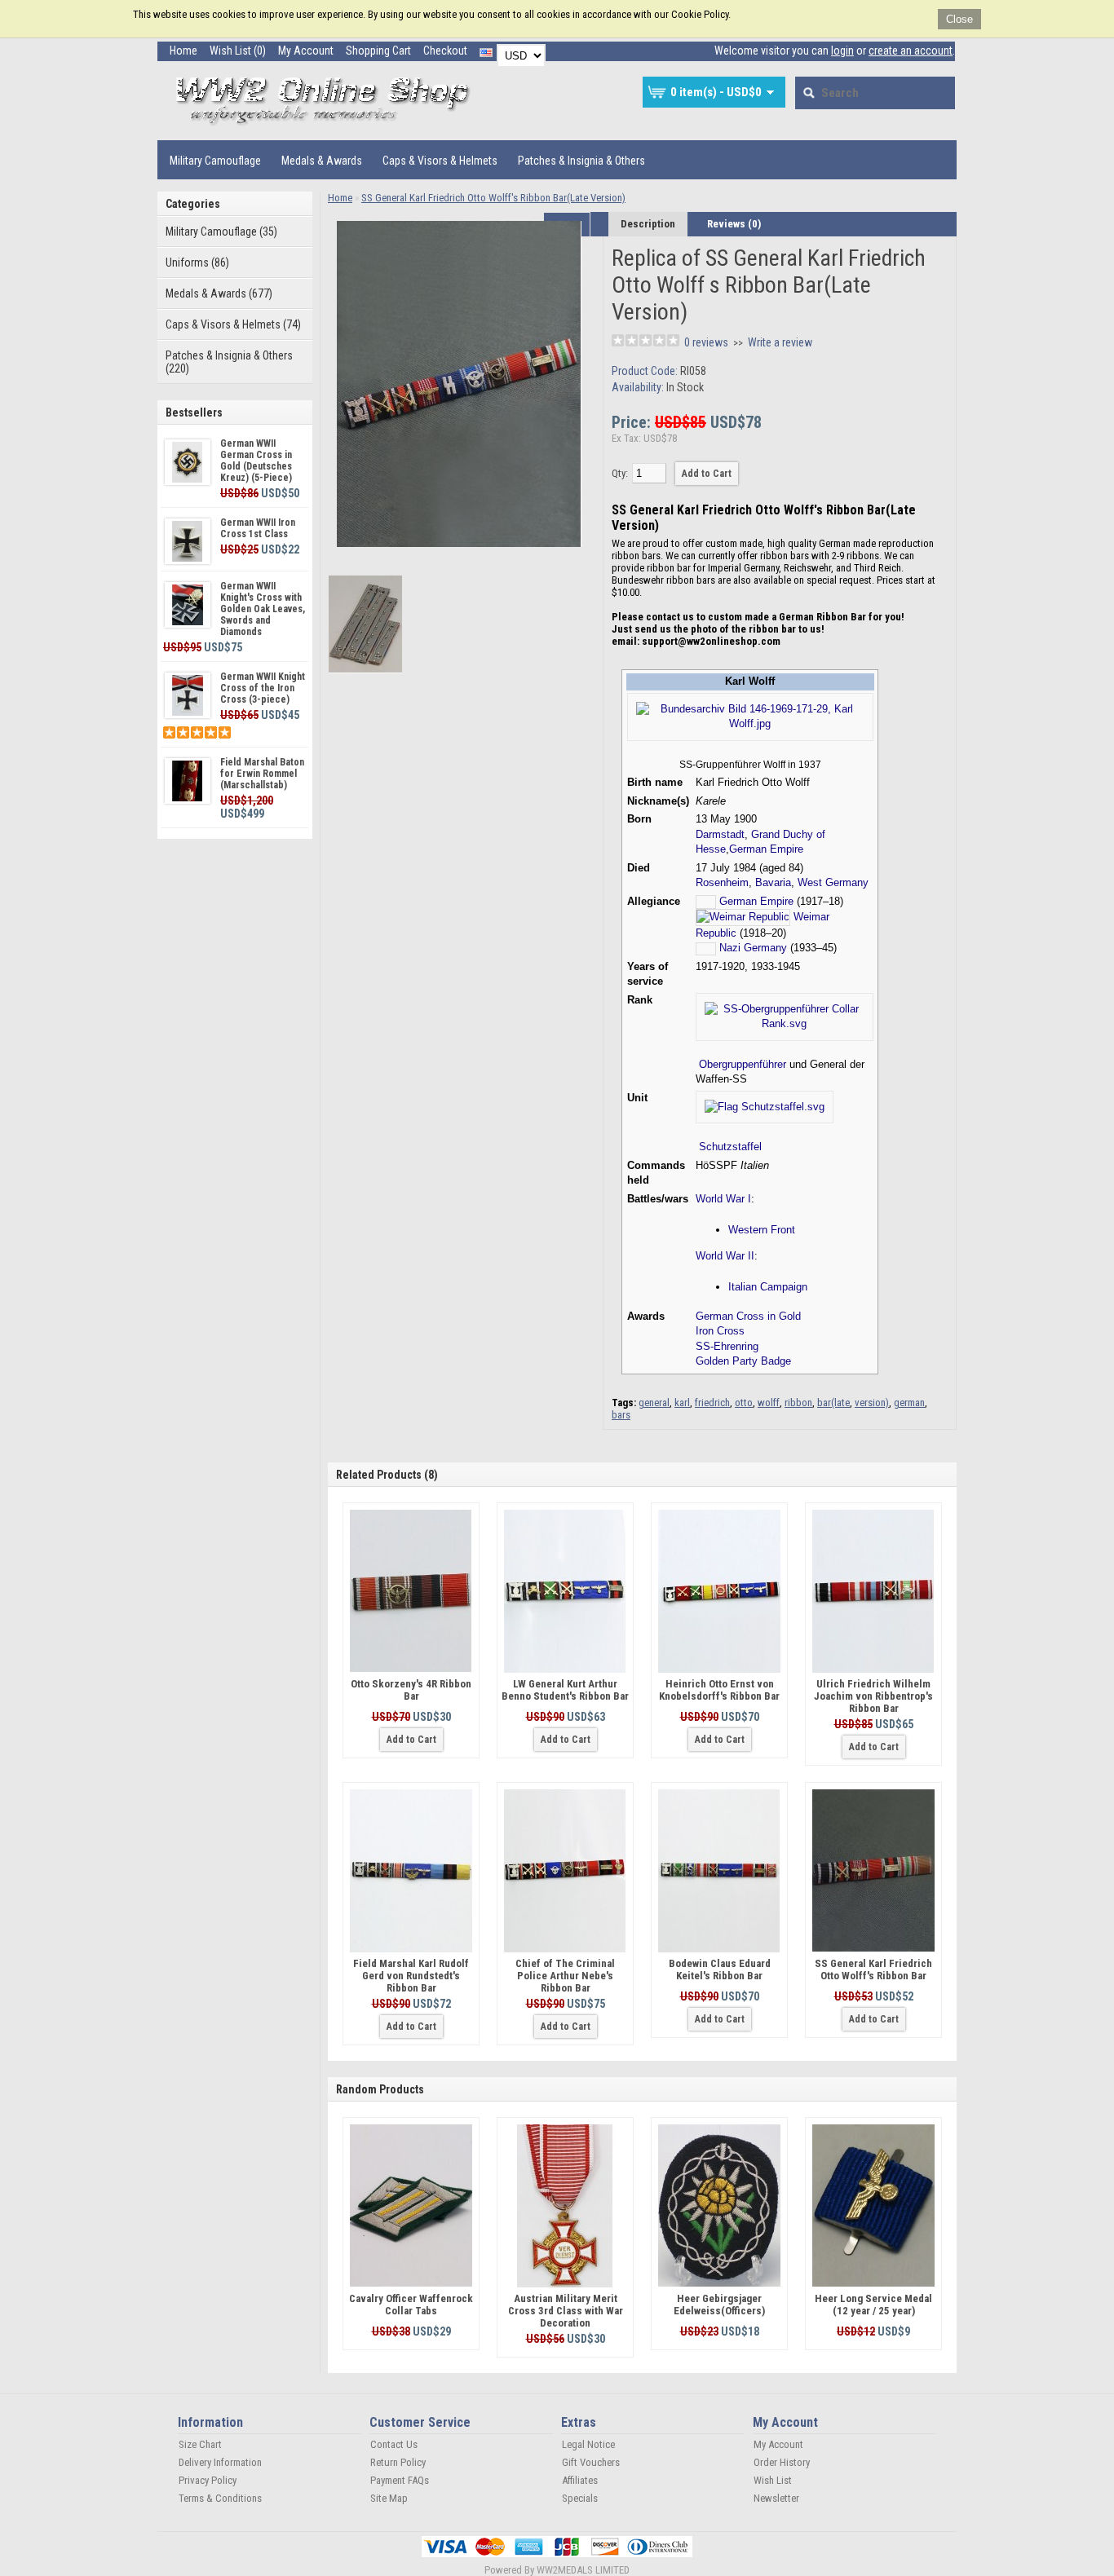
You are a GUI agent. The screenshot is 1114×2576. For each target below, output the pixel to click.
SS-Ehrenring (727, 1346)
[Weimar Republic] (743, 917)
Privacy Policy (208, 2480)
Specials (580, 2498)
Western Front (762, 1230)
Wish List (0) (238, 51)
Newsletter (776, 2498)
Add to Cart (411, 1740)
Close (959, 19)
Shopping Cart (378, 51)
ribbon (798, 1403)
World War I (723, 1199)
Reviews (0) (734, 224)
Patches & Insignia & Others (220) (229, 362)
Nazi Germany (753, 948)
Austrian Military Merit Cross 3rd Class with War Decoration (566, 2311)
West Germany (833, 882)
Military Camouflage (215, 161)
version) (872, 1403)
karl (682, 1403)
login (842, 51)
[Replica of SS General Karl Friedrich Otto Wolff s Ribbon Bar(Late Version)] (459, 543)
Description (648, 224)
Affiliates (580, 2480)
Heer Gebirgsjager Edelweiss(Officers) (719, 2305)
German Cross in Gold (748, 1316)
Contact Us (394, 2444)
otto (744, 1403)
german (909, 1403)
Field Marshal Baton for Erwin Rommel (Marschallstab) (262, 774)
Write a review (780, 342)
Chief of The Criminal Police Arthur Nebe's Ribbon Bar (565, 1976)
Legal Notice (588, 2444)
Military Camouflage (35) (221, 232)
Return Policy (398, 2462)
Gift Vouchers (591, 2462)
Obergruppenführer (743, 1064)
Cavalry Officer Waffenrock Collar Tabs (411, 2305)
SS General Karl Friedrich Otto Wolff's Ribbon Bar (873, 1969)
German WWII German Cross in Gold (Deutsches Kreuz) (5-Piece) (256, 461)
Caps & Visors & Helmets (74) (233, 324)
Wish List (773, 2480)
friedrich (712, 1403)
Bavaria (773, 882)
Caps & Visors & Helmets (440, 161)
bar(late (833, 1403)
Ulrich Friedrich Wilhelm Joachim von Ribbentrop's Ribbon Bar (873, 1696)
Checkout (445, 51)
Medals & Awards (322, 161)
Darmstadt (720, 834)
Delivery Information (220, 2462)
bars (621, 1415)
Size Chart (200, 2444)
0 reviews (706, 342)
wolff (769, 1403)
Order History (782, 2462)
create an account (911, 51)
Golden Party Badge (743, 1361)
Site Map (389, 2498)
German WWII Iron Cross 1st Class (258, 528)
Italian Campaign (768, 1287)
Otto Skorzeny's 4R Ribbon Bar (411, 1690)
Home (183, 51)
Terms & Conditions (220, 2498)
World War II (725, 1256)
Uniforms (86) (197, 262)
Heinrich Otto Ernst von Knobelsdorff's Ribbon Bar (719, 1690)
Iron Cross (720, 1331)
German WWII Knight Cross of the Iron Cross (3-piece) (263, 688)
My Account (306, 51)
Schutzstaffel (730, 1147)
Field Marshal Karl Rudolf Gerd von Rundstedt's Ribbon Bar (411, 1976)
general (654, 1403)
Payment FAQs (400, 2480)
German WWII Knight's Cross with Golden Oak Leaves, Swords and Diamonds (263, 609)
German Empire (766, 849)
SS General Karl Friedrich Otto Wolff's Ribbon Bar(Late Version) (493, 198)
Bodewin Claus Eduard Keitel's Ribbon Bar (720, 1969)
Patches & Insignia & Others (581, 161)
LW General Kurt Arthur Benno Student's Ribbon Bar (565, 1690)
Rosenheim (722, 882)
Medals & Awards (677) (219, 293)
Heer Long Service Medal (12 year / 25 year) (873, 2305)
